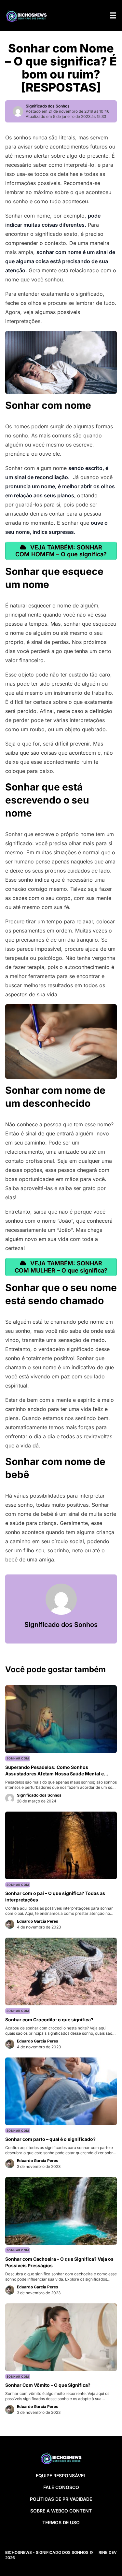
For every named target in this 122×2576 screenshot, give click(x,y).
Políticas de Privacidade (61, 2499)
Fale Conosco (61, 2487)
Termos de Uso (61, 2522)
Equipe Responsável (61, 2476)
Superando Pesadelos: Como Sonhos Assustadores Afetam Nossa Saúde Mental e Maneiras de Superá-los (54, 1774)
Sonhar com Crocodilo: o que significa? (49, 2020)
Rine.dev (108, 2552)
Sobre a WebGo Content (61, 2511)
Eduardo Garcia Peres (38, 1921)
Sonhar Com (18, 1758)
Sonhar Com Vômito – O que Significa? (48, 2385)
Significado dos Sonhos (48, 106)
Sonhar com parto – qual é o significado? (50, 2139)
